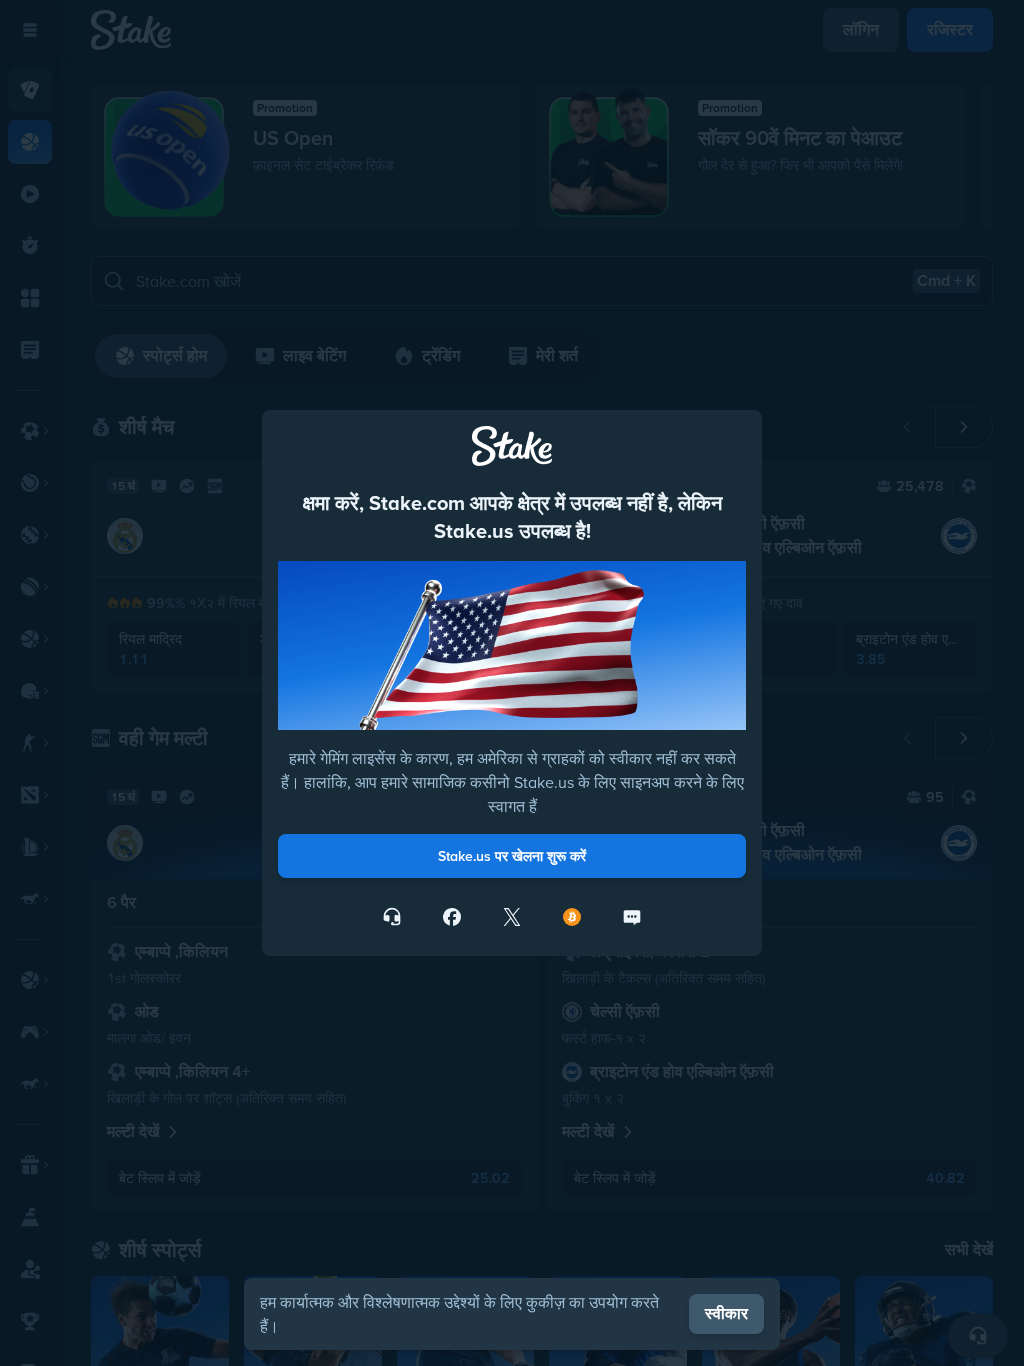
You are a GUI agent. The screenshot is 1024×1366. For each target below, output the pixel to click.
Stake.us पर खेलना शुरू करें (512, 856)
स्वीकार (726, 1313)
